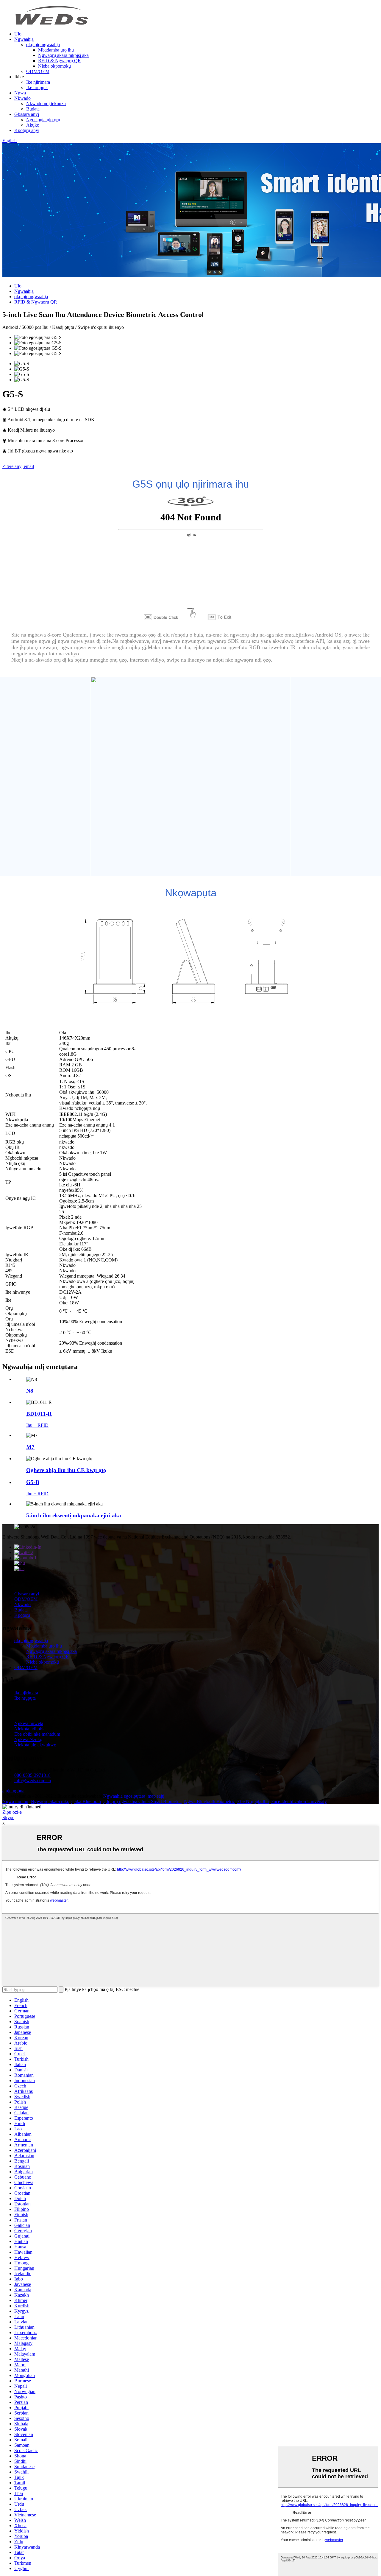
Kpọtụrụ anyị (27, 130)
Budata (33, 109)
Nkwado (22, 98)
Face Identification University (299, 1801)
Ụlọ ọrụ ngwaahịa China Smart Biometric (142, 1801)
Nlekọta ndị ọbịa (30, 1729)
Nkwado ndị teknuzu (46, 104)
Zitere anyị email (18, 466)
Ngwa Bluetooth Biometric (209, 1801)
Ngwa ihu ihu (15, 1801)
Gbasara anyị (27, 114)
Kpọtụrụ (22, 1615)
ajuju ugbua (13, 1791)
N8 (30, 1391)
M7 (30, 1447)
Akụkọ (33, 125)
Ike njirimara (38, 82)
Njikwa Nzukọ (28, 1739)
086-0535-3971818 (32, 1775)
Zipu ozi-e (12, 1812)
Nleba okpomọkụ (54, 66)
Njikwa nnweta (29, 1723)
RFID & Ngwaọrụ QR (60, 61)
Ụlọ (18, 34)
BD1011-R (39, 1414)
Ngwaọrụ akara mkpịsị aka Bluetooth (66, 1801)
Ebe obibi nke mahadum (37, 1734)
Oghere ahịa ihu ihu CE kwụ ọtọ (66, 1470)
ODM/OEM (38, 71)
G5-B (33, 1482)
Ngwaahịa (24, 39)
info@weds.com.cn (33, 1781)
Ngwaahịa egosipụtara (124, 1796)
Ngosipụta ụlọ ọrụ (43, 120)
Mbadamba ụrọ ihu (56, 50)
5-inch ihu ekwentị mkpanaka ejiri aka (74, 1515)
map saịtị (156, 1796)
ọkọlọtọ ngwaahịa (43, 45)
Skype (8, 1817)
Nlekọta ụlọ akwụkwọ (35, 1745)
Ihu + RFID (37, 1425)
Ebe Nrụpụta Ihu (253, 1801)
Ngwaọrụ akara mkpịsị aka (63, 55)
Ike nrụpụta (37, 87)
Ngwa (20, 93)
